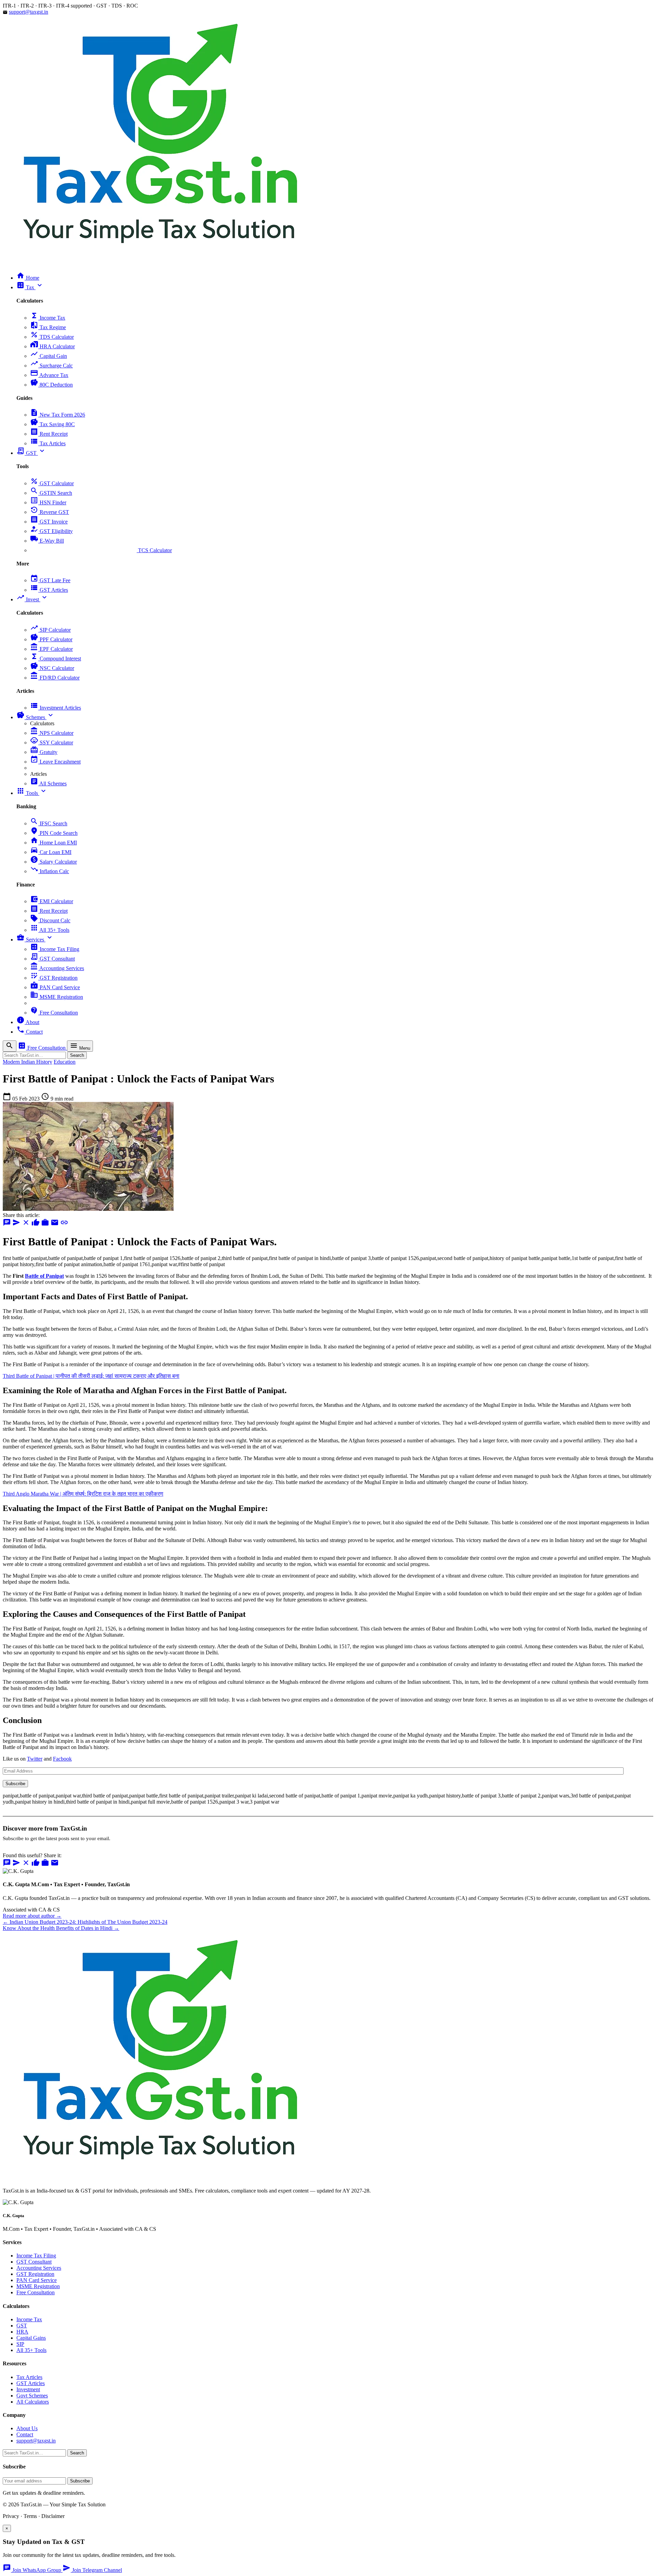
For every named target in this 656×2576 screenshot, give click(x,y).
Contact (25, 2434)
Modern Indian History (28, 1062)
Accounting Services (57, 968)
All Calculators (33, 2402)
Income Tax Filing (55, 949)
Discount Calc (50, 920)
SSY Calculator (52, 743)
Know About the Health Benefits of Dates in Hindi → (61, 1928)
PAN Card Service (55, 987)
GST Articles (49, 590)
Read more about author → (32, 1916)
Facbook (62, 1759)
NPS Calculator (52, 733)
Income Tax (48, 318)
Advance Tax (49, 375)
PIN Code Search (54, 833)
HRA (22, 2332)
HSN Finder (48, 502)
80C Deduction (51, 385)
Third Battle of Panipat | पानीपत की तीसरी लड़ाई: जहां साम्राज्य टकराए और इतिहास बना (91, 1376)
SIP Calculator (50, 630)
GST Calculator (52, 483)
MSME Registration (57, 997)
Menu (80, 1046)
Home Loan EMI (53, 843)
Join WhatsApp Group (33, 2570)
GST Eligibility (51, 531)
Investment (28, 2389)
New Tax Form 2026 (58, 415)
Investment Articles (56, 708)
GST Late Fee (50, 580)
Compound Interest (56, 659)
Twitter (35, 1759)
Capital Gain (49, 356)
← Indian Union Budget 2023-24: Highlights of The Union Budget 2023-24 (85, 1922)
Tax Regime (48, 327)
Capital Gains (31, 2338)
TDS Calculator (52, 337)
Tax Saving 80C (52, 424)
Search (77, 1055)
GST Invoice (49, 522)
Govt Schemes (32, 2396)
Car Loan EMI (51, 852)
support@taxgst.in (29, 12)
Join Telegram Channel (92, 2570)
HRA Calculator (52, 346)
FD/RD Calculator (55, 678)
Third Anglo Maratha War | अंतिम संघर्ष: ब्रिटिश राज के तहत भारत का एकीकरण (83, 1494)
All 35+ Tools (50, 930)
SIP (20, 2344)
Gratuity (44, 752)
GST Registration (54, 978)
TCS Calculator (101, 550)
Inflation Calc (50, 871)
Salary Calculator (53, 862)
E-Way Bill (47, 541)
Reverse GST (50, 512)
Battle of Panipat (44, 1276)
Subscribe (15, 1784)
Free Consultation (54, 1013)
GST (22, 2326)
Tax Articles (48, 443)
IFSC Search (49, 823)
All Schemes (48, 783)
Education (65, 1062)
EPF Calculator (51, 649)
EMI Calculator (52, 901)
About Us (27, 2428)
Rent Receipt (49, 434)
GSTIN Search (51, 493)
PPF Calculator (51, 639)
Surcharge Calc (51, 366)
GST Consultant (52, 959)
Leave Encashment (55, 762)
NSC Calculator (52, 668)
